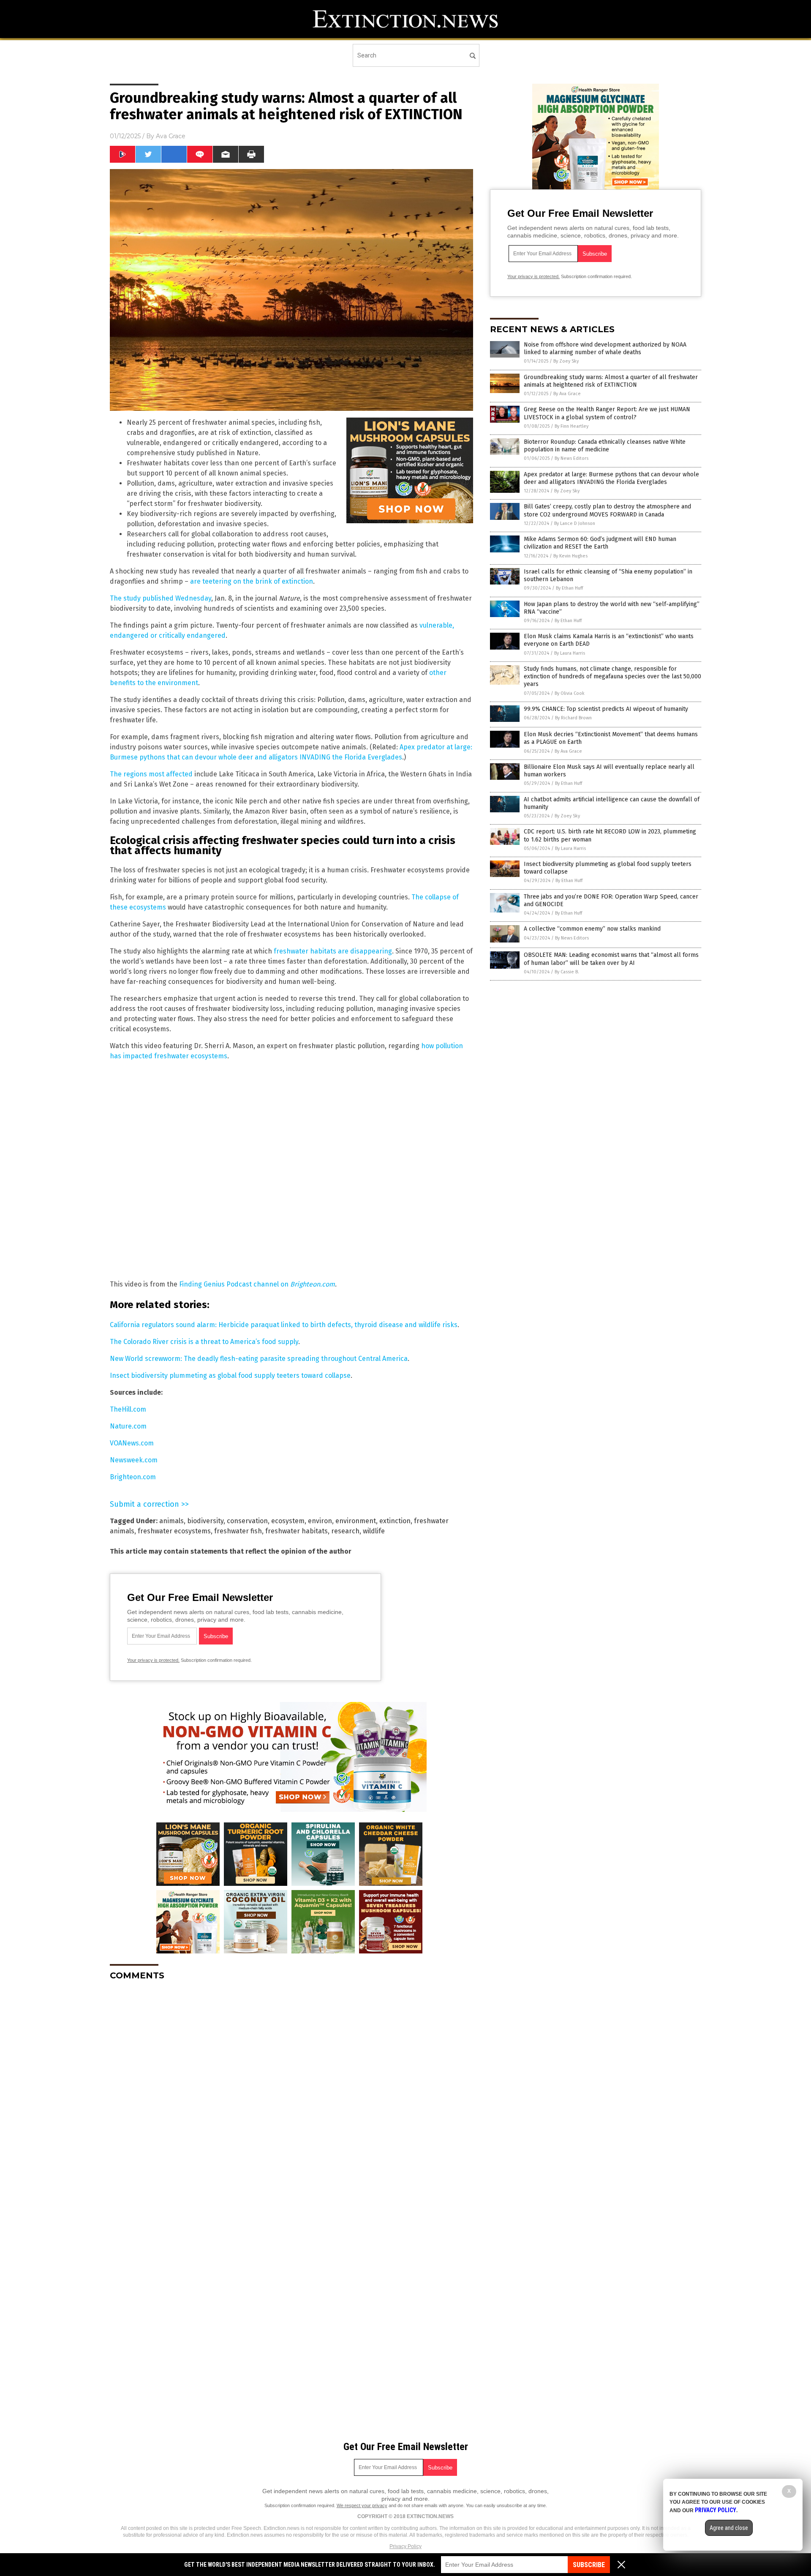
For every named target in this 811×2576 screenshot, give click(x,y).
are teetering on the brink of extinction (252, 581)
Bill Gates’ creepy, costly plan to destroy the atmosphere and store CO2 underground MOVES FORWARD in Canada (607, 510)
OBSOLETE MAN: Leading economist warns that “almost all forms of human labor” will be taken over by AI (611, 959)
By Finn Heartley (572, 426)
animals (171, 1521)
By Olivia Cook (570, 693)
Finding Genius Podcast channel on (257, 1284)
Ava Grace (171, 136)
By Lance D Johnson (575, 523)
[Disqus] (291, 2093)
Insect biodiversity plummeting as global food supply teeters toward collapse (230, 1375)
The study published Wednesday (161, 598)
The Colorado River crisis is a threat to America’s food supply (204, 1342)
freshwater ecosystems (174, 1531)
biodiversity (205, 1521)
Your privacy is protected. (153, 1660)
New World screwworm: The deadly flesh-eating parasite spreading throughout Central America (259, 1359)
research (345, 1531)
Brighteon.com (133, 1477)
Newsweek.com (134, 1460)
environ (320, 1521)
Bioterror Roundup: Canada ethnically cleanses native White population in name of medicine (605, 446)
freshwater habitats (297, 1531)
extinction (395, 1521)
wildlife (374, 1531)
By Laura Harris (570, 653)
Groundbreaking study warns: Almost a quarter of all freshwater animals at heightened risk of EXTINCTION (611, 381)
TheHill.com (128, 1409)
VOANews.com (132, 1443)
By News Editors (572, 458)
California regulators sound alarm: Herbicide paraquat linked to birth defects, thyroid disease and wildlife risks (284, 1325)
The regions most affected (151, 774)
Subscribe (589, 2565)
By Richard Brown (573, 718)
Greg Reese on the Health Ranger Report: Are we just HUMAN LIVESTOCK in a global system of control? (607, 413)
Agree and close (729, 2528)
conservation (247, 1521)
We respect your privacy (362, 2505)
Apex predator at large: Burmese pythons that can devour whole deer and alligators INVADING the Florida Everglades (611, 478)
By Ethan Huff (569, 588)
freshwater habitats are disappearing (333, 951)
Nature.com (128, 1426)
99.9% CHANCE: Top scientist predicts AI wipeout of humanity (606, 709)
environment (356, 1521)
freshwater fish (238, 1531)
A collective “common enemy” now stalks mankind (592, 929)
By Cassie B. (567, 972)
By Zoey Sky (566, 361)
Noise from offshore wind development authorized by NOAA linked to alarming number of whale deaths (605, 348)
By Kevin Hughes (570, 556)
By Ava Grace (567, 394)
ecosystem (288, 1521)
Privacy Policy (405, 2546)
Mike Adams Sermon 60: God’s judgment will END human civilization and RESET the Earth (600, 543)
